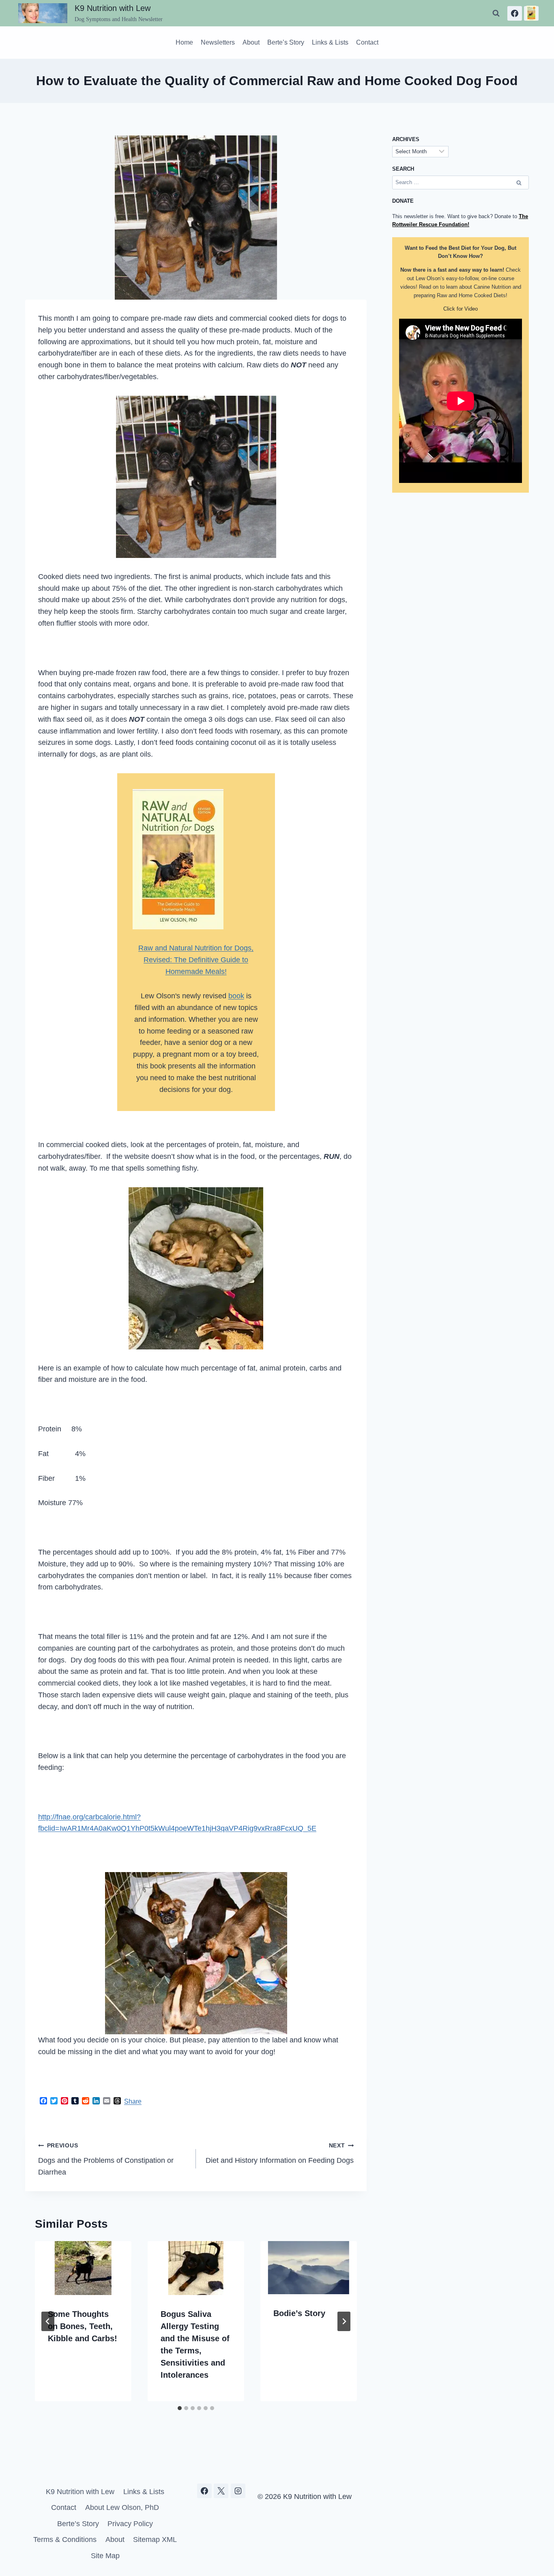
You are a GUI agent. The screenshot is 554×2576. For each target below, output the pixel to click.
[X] (221, 2491)
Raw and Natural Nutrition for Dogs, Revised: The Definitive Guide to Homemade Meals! (196, 960)
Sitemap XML (155, 2540)
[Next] (344, 2321)
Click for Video (461, 309)
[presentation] (83, 2268)
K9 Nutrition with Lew (80, 2492)
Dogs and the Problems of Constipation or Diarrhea (106, 2159)
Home (184, 42)
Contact (367, 42)
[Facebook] (515, 13)
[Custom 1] (531, 13)
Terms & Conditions (65, 2540)
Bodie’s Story (299, 2313)
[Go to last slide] (48, 2321)
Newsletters (218, 42)
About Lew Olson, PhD (122, 2507)
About (251, 42)
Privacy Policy (130, 2524)
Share (133, 2101)
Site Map (105, 2556)
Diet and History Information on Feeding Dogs (280, 2153)
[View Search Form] (496, 13)
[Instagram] (238, 2491)
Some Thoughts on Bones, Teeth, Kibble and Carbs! (83, 2326)
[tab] (180, 2408)
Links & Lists (330, 42)
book (236, 996)
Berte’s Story (286, 42)
